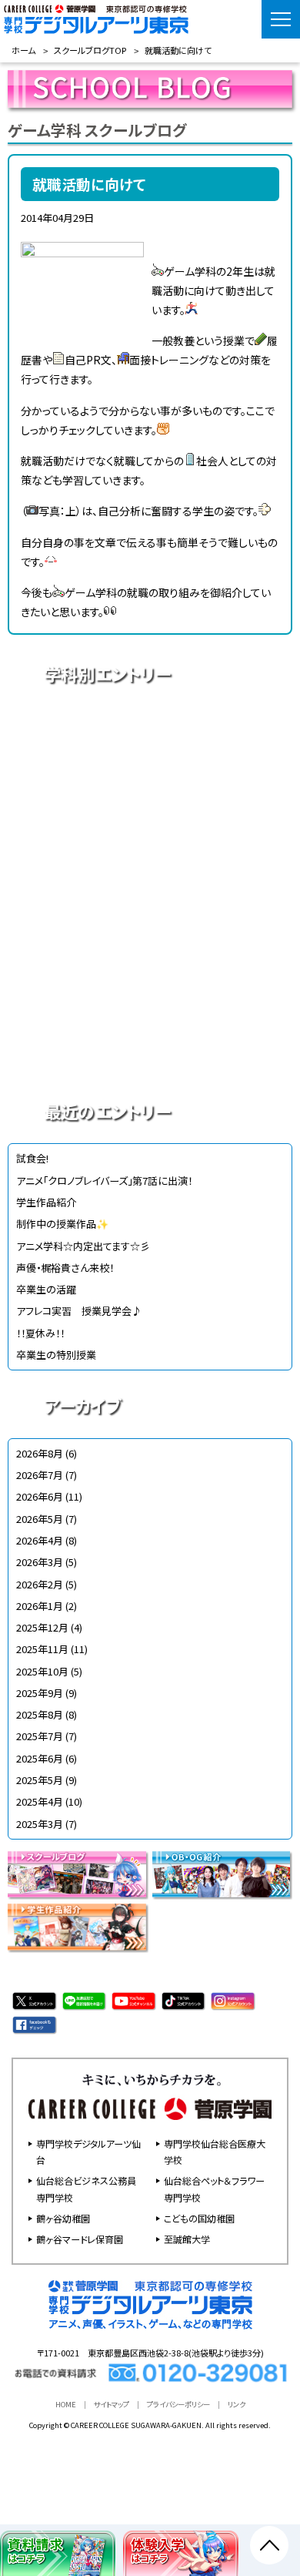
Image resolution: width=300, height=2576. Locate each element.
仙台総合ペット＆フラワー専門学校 (214, 2189)
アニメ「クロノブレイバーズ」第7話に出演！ (104, 1181)
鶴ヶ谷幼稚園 (63, 2218)
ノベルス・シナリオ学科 (150, 999)
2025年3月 (40, 1824)
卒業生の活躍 (46, 1289)
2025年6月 (40, 1758)
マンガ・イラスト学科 (150, 891)
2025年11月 (42, 1649)
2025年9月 (40, 1693)
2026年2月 (40, 1584)
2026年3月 (40, 1562)
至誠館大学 (187, 2239)
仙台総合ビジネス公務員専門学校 (86, 2189)
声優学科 (150, 783)
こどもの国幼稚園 (199, 2218)
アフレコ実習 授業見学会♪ (79, 1311)
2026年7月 (40, 1475)
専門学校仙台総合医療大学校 (215, 2152)
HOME (66, 2404)
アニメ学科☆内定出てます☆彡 (83, 1246)
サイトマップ (112, 2404)
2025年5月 (40, 1780)
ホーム (23, 50)
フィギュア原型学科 (150, 1053)
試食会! (32, 1158)
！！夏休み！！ (40, 1333)
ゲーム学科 (150, 945)
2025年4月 (40, 1801)
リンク (237, 2404)
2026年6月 (40, 1496)
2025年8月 (40, 1714)
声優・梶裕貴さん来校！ (65, 1268)
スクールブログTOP (90, 50)
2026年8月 (40, 1453)
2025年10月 (42, 1671)
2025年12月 (42, 1627)
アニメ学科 (150, 730)
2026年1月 (40, 1606)
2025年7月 (40, 1736)
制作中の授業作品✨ (62, 1224)
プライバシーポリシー (178, 2404)
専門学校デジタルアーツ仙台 (88, 2152)
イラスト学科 (150, 837)
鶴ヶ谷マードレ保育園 (80, 2239)
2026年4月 (40, 1540)
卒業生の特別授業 (56, 1355)
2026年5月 (40, 1519)
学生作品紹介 (46, 1202)
